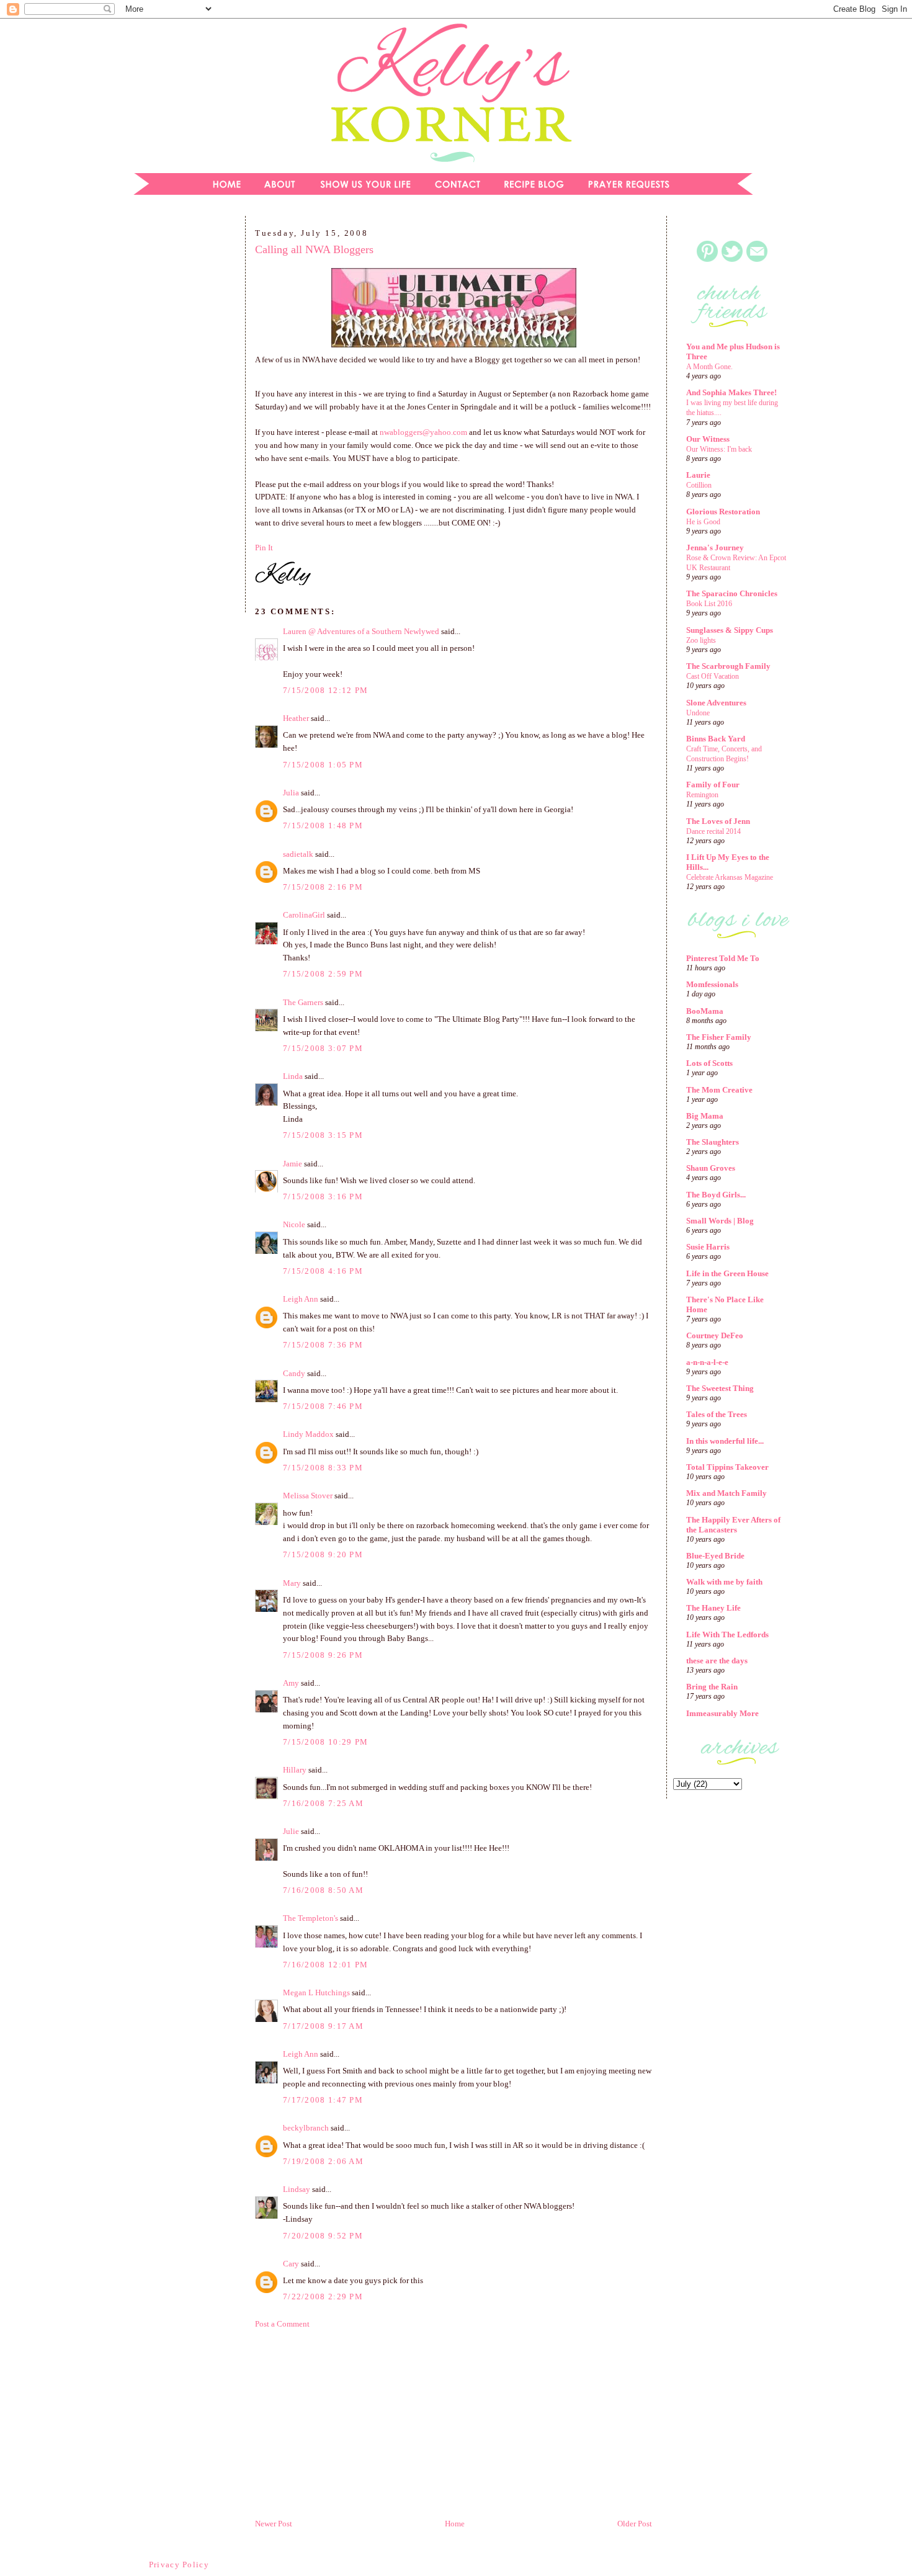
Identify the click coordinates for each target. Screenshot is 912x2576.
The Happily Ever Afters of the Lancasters (733, 1525)
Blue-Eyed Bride (715, 1556)
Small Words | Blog (720, 1221)
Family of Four (713, 785)
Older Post (635, 2524)
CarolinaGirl (304, 915)
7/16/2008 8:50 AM (323, 1890)
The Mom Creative (719, 1090)
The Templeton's (311, 1918)
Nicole (294, 1224)
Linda (293, 1076)
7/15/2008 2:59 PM (323, 974)
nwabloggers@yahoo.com (423, 432)
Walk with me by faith (724, 1582)
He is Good (703, 522)
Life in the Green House (727, 1273)
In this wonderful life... (725, 1441)
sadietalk (298, 854)
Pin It (264, 548)
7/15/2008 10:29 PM (325, 1742)
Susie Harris (708, 1247)
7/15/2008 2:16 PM (323, 887)
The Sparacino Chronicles (732, 593)
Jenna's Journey (715, 548)
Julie (291, 1831)
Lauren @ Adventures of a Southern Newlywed (361, 631)
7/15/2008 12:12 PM (325, 690)
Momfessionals (712, 984)
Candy (294, 1373)
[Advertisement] (180, 418)
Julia (291, 793)
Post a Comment (282, 2324)
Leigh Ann (301, 1299)
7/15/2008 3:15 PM (323, 1135)
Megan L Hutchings (316, 1992)
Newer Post (274, 2524)
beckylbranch (306, 2128)
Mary (292, 1583)
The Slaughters (713, 1142)
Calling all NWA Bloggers (314, 249)
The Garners (303, 1002)
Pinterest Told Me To (723, 958)
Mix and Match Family (726, 1493)
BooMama (705, 1011)
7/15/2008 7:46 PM (323, 1406)
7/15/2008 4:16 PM (323, 1271)
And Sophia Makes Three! (731, 392)
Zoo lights (701, 640)
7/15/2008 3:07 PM (323, 1048)
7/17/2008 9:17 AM (323, 2026)
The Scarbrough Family (728, 666)
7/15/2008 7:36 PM (323, 1345)
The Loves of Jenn (718, 821)
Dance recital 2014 (713, 831)
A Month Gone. (709, 367)
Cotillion (699, 485)
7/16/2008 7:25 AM (323, 1803)
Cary (291, 2264)
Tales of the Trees (717, 1414)
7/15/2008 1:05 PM (323, 765)
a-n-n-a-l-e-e (707, 1362)
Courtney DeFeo (715, 1335)
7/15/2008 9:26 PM (323, 1655)
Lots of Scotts (709, 1063)
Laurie (698, 475)
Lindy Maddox (308, 1434)
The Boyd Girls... (716, 1195)
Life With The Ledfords (727, 1635)
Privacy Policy (179, 2565)
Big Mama (705, 1116)
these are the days (717, 1661)
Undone (698, 713)
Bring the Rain (712, 1687)
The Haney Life (713, 1608)
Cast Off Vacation (713, 676)
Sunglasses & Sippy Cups (730, 630)
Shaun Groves (711, 1168)
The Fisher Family (719, 1037)
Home (455, 2524)
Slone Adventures (716, 703)
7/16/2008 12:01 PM (325, 1965)
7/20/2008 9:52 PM (323, 2236)
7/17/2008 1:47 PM (323, 2100)
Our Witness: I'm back (719, 449)
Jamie (293, 1164)
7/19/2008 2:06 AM (323, 2161)
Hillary (295, 1770)
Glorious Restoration (723, 512)
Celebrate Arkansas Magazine (730, 877)
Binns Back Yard (716, 739)
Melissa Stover (308, 1496)
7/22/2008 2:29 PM (323, 2296)
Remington (702, 795)
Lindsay (297, 2189)
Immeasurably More (722, 1713)
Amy (291, 1683)
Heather (296, 718)
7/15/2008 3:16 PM (323, 1196)
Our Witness (708, 439)
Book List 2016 (709, 604)
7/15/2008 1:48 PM (323, 825)
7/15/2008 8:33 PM (323, 1468)
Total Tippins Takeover (727, 1467)
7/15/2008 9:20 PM (323, 1554)
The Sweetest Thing (720, 1388)
